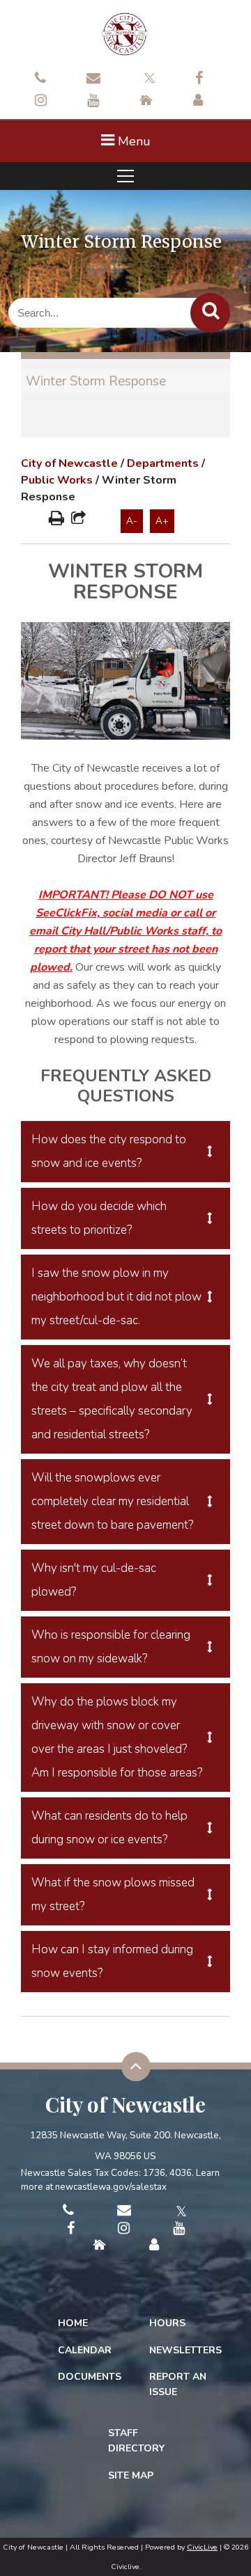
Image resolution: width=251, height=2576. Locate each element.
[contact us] (40, 79)
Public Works (57, 480)
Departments (163, 463)
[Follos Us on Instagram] (41, 102)
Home (73, 2323)
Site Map (131, 2475)
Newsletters (185, 2350)
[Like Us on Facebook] (199, 79)
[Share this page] (78, 520)
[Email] (93, 79)
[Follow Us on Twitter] (148, 77)
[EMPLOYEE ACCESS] (198, 102)
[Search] (210, 313)
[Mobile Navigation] (125, 176)
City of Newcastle (69, 463)
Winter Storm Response (96, 381)
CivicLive (202, 2547)
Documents (90, 2377)
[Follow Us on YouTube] (93, 102)
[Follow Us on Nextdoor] (146, 102)
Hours (167, 2323)
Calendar (85, 2350)
